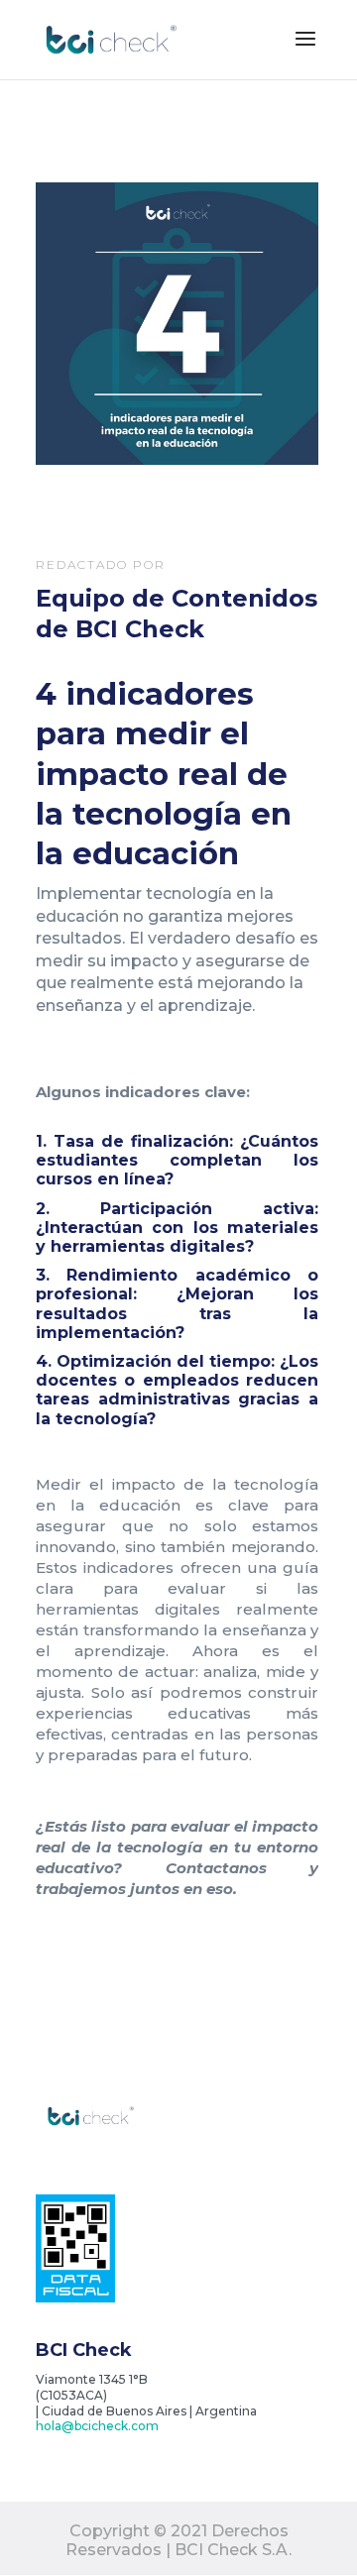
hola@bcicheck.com (97, 2426)
